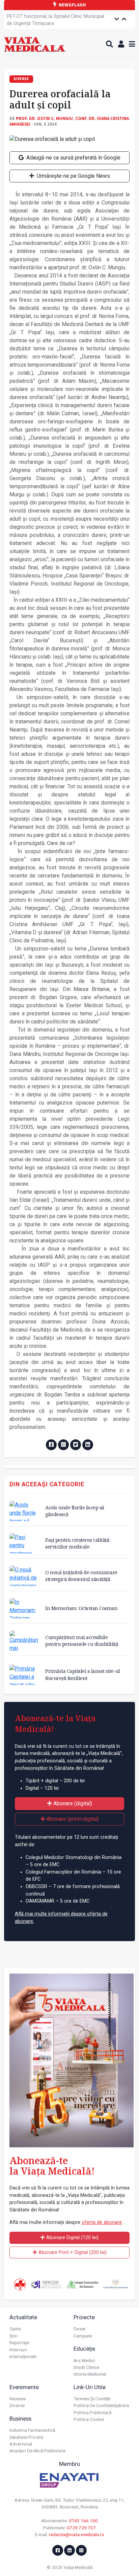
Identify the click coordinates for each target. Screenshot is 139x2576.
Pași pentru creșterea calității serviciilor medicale (77, 1543)
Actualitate (23, 2317)
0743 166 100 (83, 2521)
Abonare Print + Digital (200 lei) (72, 2252)
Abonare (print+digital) (72, 1819)
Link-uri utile (90, 2387)
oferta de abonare (102, 2222)
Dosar (80, 2329)
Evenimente (24, 2387)
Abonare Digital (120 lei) (72, 2238)
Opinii (15, 2329)
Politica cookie (89, 2419)
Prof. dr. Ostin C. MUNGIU (44, 118)
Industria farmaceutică (32, 2430)
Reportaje (19, 2343)
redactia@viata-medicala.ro (77, 2534)
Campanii (83, 2336)
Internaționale (23, 2356)
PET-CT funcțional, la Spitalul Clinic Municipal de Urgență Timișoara (55, 20)
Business (20, 2419)
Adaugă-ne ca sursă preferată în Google (73, 158)
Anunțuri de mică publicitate (37, 2451)
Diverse (17, 2405)
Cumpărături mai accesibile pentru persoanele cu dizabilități (82, 1641)
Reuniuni (18, 2399)
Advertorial (21, 2444)
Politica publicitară (92, 2412)
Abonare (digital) (72, 1803)
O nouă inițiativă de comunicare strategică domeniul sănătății (81, 1576)
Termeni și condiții (92, 2399)
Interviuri (18, 2350)
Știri (13, 2336)
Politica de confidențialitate (101, 2405)
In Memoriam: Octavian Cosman (81, 1608)
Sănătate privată (26, 2437)
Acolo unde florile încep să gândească (75, 1511)
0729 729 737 (81, 2528)
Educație (84, 2349)
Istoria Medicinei (90, 2374)
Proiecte (84, 2317)
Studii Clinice (86, 2367)
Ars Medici (84, 2360)
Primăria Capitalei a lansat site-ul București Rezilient (83, 1674)
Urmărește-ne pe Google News (73, 176)
